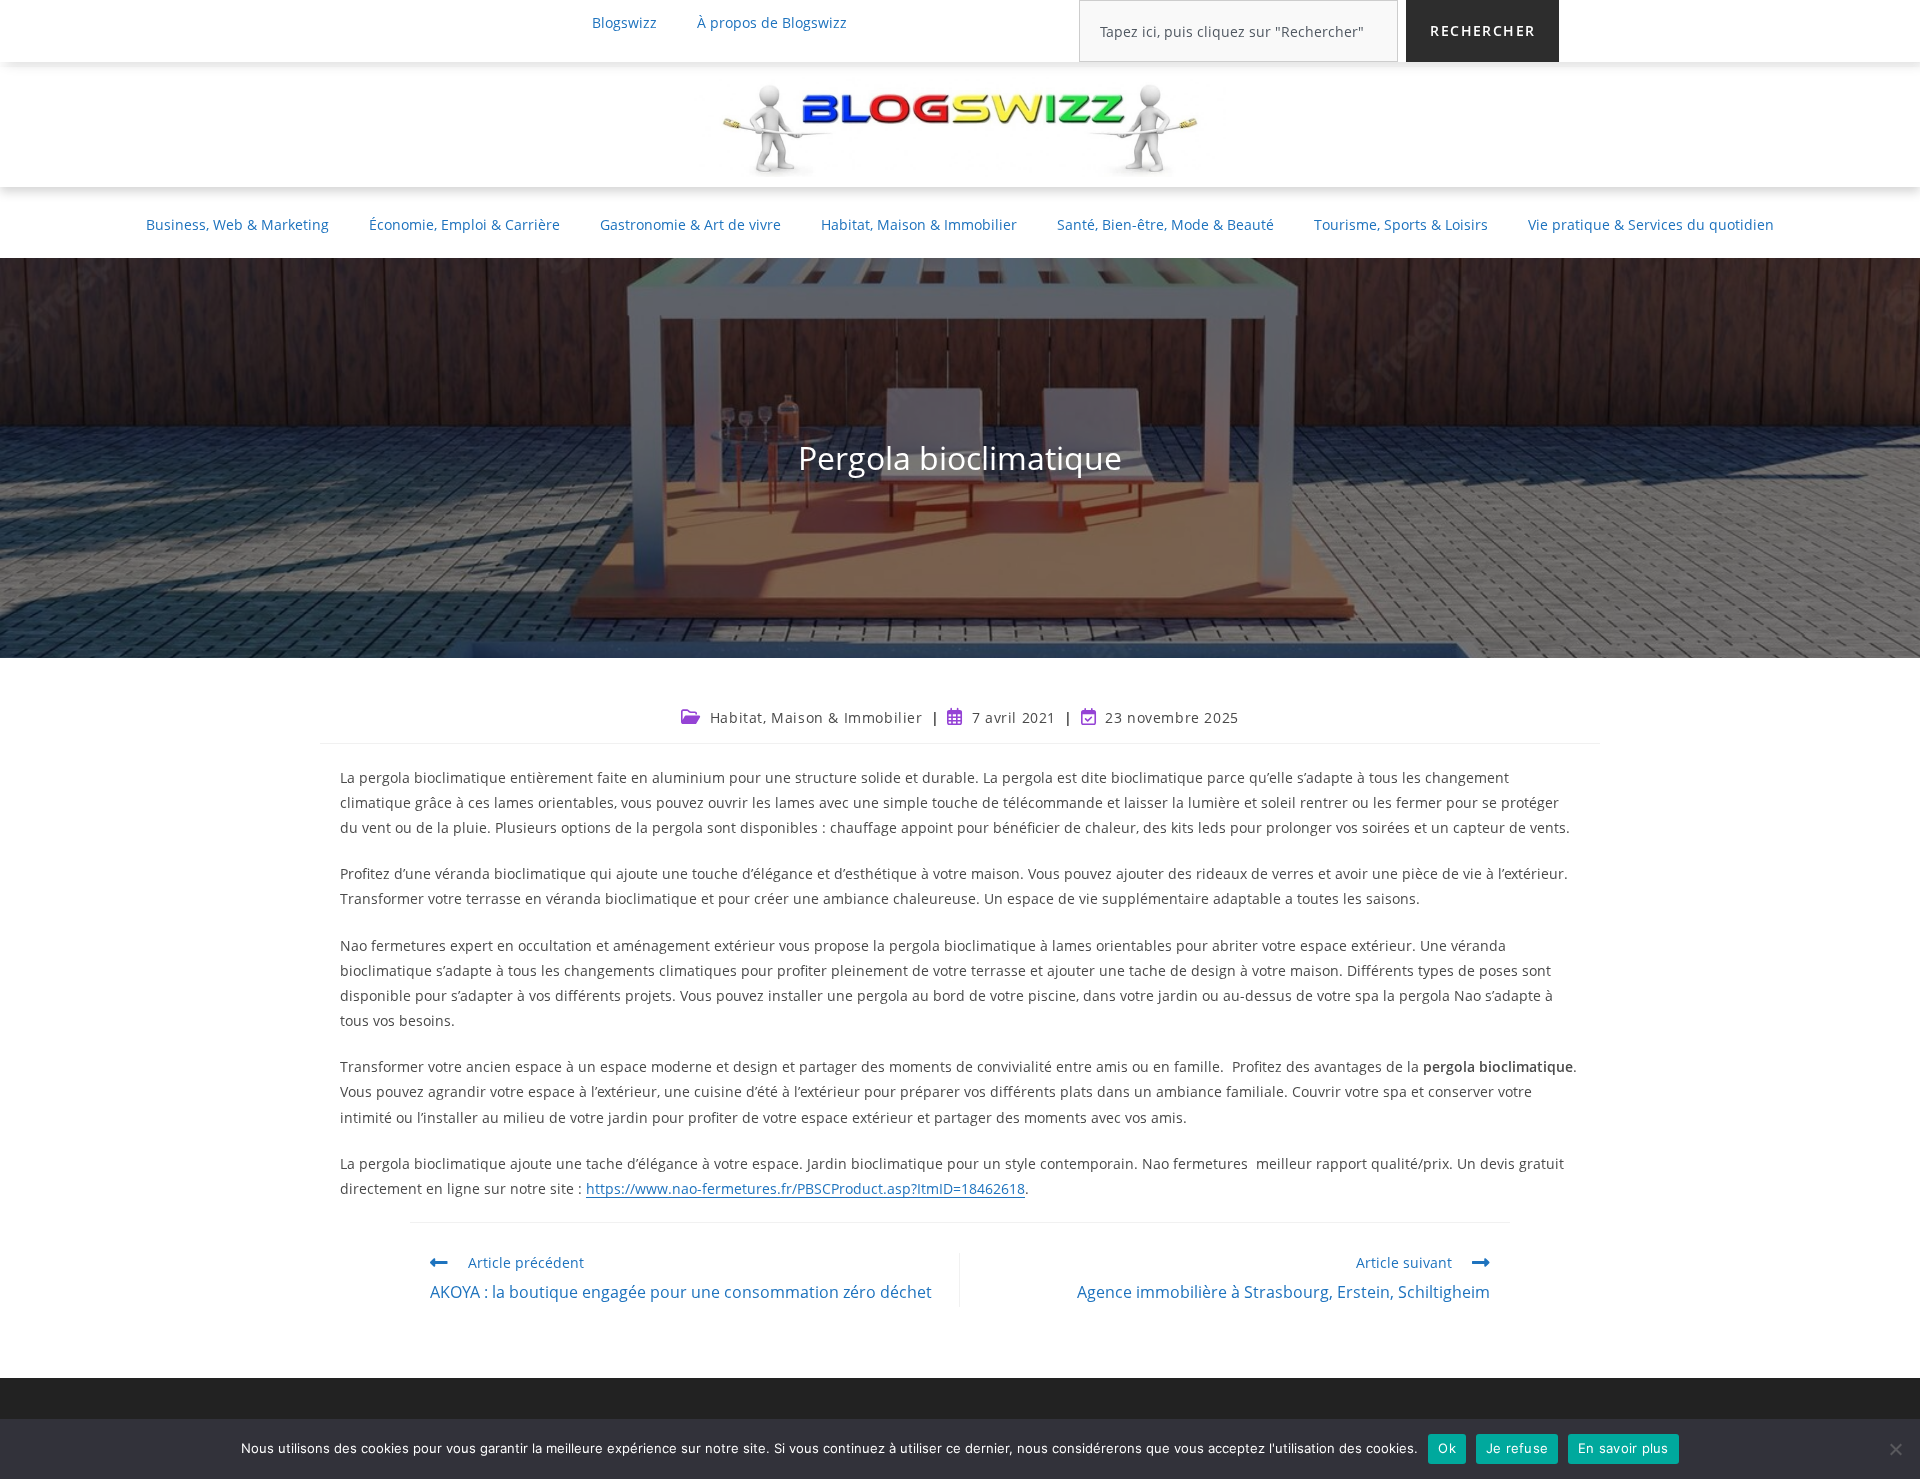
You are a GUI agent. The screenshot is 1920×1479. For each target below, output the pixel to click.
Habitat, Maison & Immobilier (919, 224)
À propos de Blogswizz (772, 22)
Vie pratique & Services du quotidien (1651, 224)
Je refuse (1517, 1448)
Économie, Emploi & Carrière (464, 224)
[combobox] (1238, 31)
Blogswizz (624, 22)
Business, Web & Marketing (237, 224)
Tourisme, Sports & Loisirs (1401, 224)
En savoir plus (1623, 1448)
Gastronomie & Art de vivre (690, 224)
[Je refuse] (1895, 1449)
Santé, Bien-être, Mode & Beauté (1165, 224)
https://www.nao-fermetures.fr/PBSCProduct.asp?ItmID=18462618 (805, 1188)
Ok (1447, 1448)
